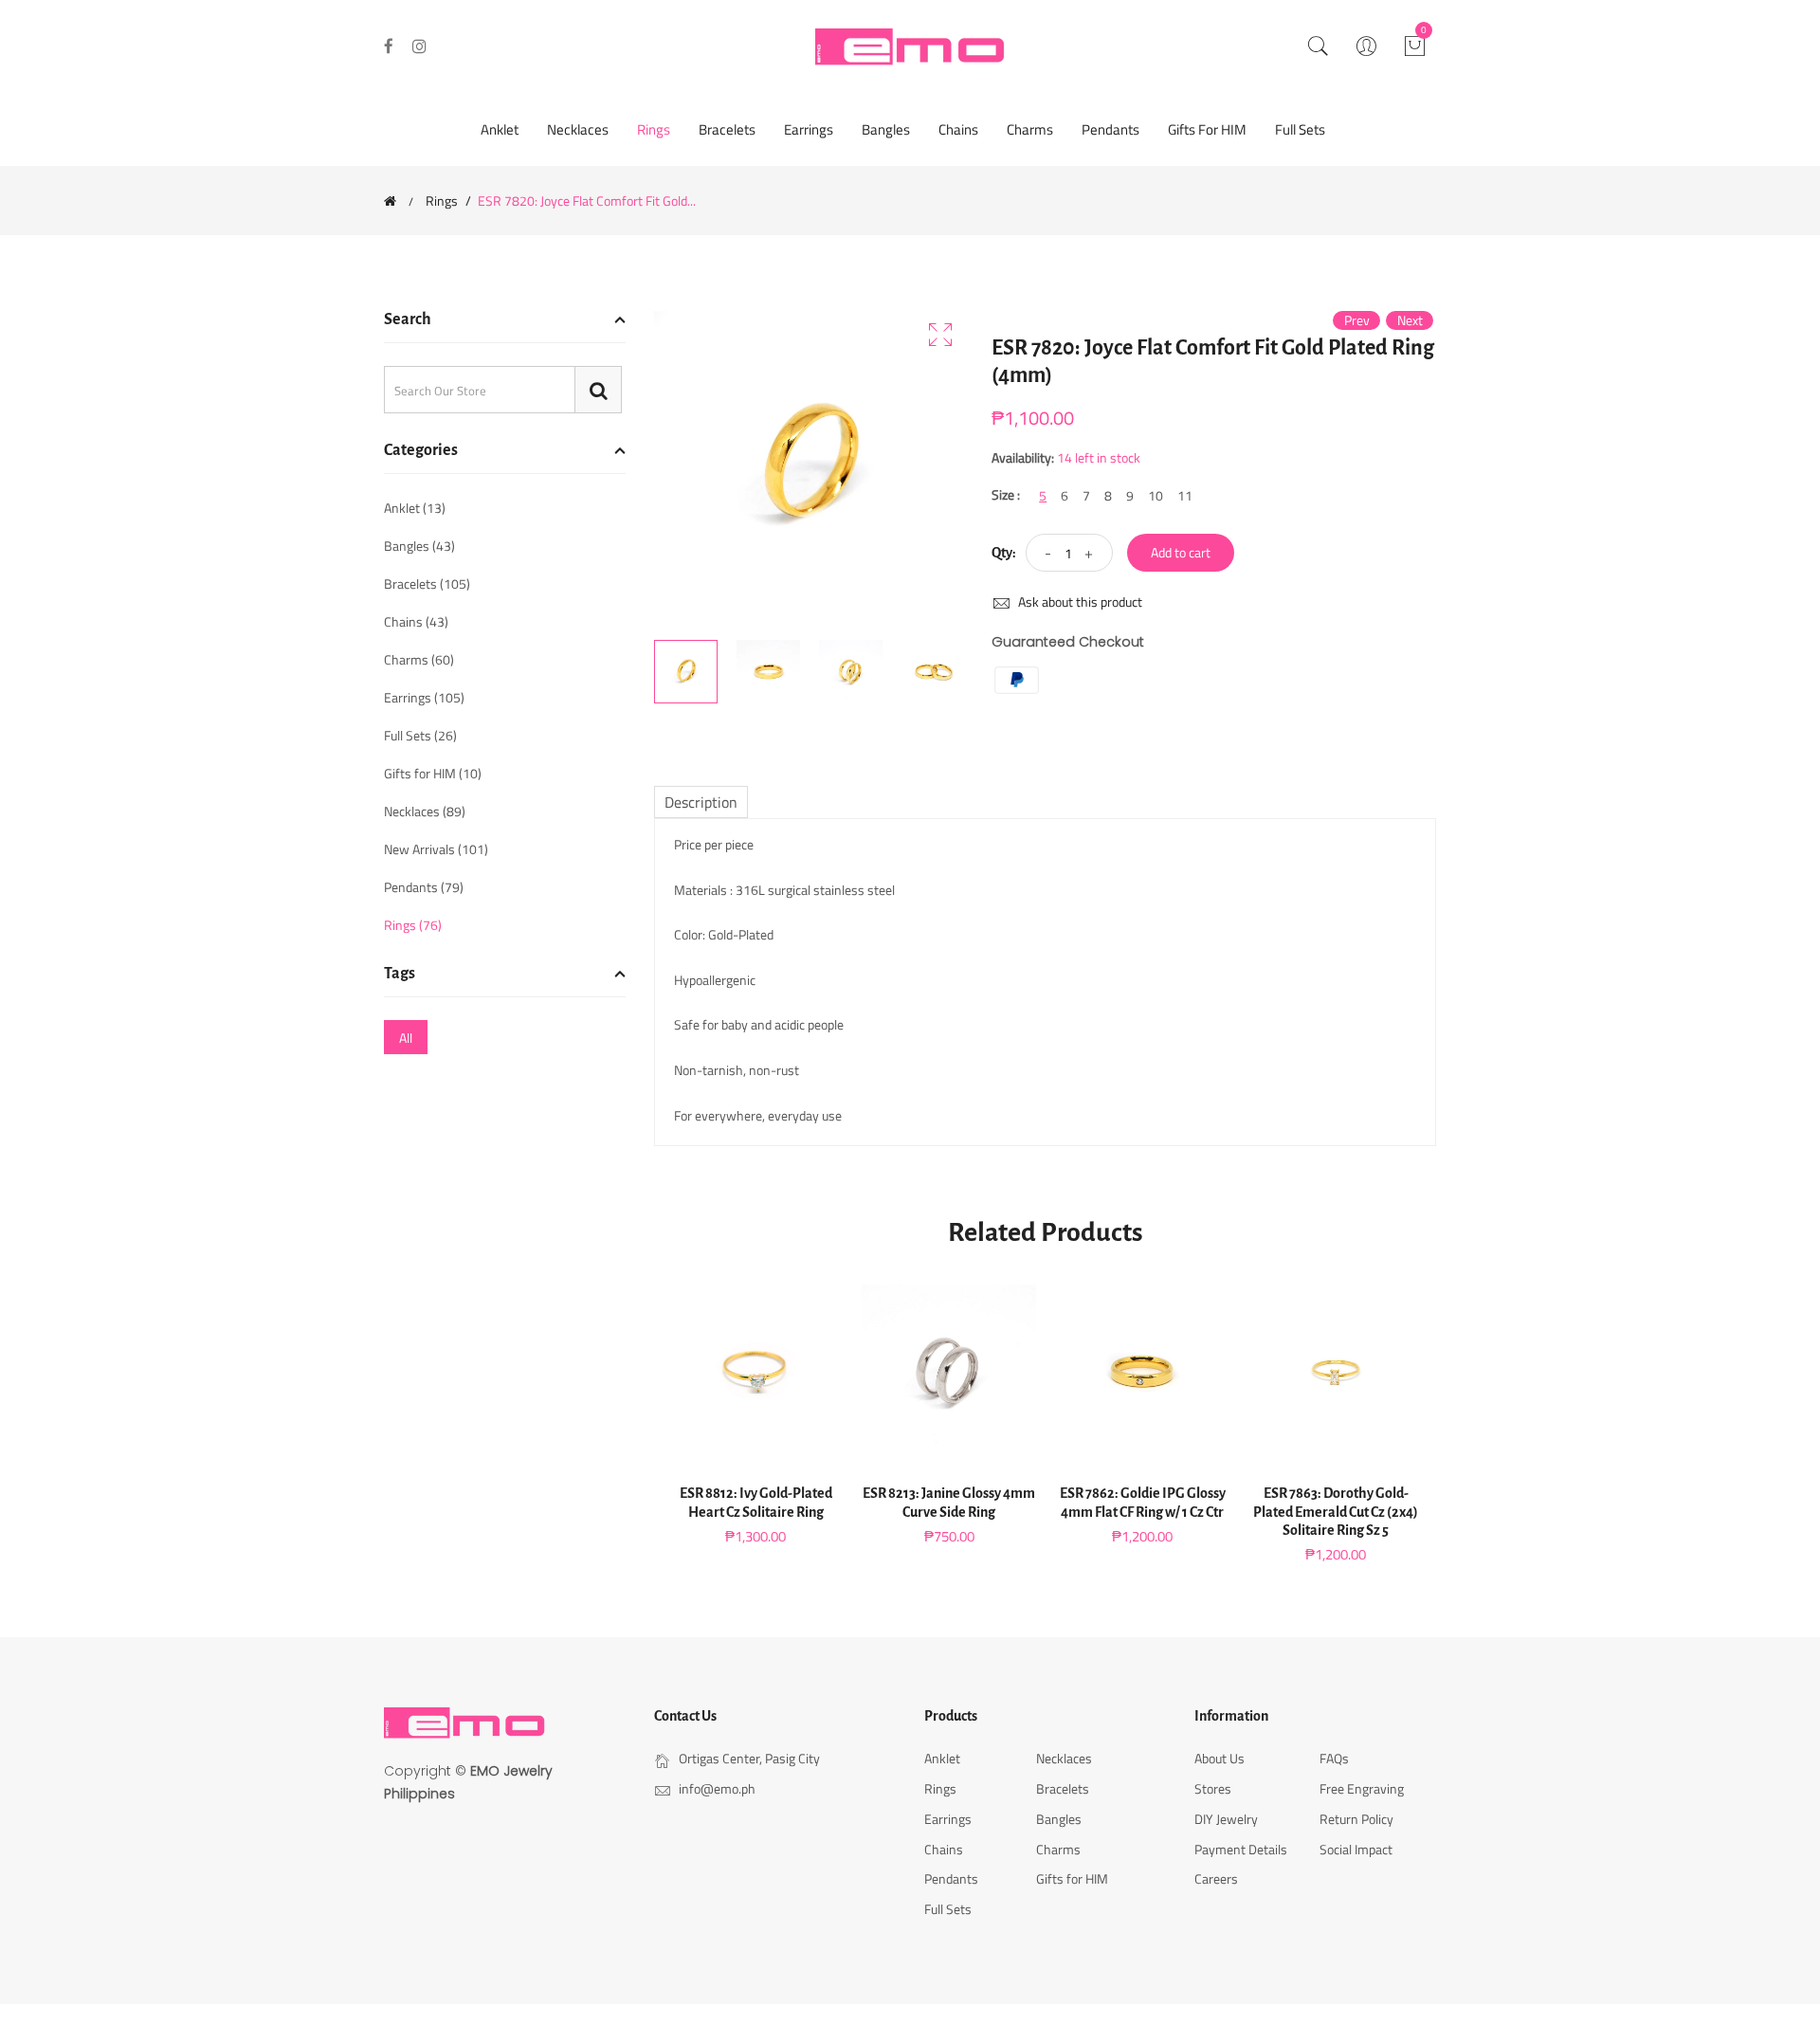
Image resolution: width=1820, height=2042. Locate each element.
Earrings (809, 129)
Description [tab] (701, 802)
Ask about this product (1079, 602)
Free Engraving (1362, 1788)
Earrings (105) (424, 697)
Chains (958, 129)
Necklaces (578, 129)
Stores (1213, 1788)
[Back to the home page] (390, 201)
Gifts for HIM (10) (433, 773)
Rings (654, 129)
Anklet (500, 129)
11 (1185, 496)
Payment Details (1241, 1849)
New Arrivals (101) (436, 849)
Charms (1030, 129)
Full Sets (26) (420, 735)
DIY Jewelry (1226, 1819)
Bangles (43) (419, 546)
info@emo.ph (717, 1788)
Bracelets (727, 129)
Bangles (886, 129)
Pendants (1110, 129)
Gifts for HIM (1207, 129)
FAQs (1334, 1758)
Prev (1357, 320)
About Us (1219, 1758)
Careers (1216, 1878)
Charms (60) (419, 659)
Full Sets (1300, 129)
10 (1156, 496)
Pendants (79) (424, 887)
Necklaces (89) (425, 811)
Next (1410, 320)
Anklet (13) (415, 510)
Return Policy (1356, 1819)
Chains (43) (416, 621)
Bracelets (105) (427, 583)
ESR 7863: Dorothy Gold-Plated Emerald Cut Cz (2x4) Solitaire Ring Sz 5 (1336, 1511)
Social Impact (1356, 1849)
